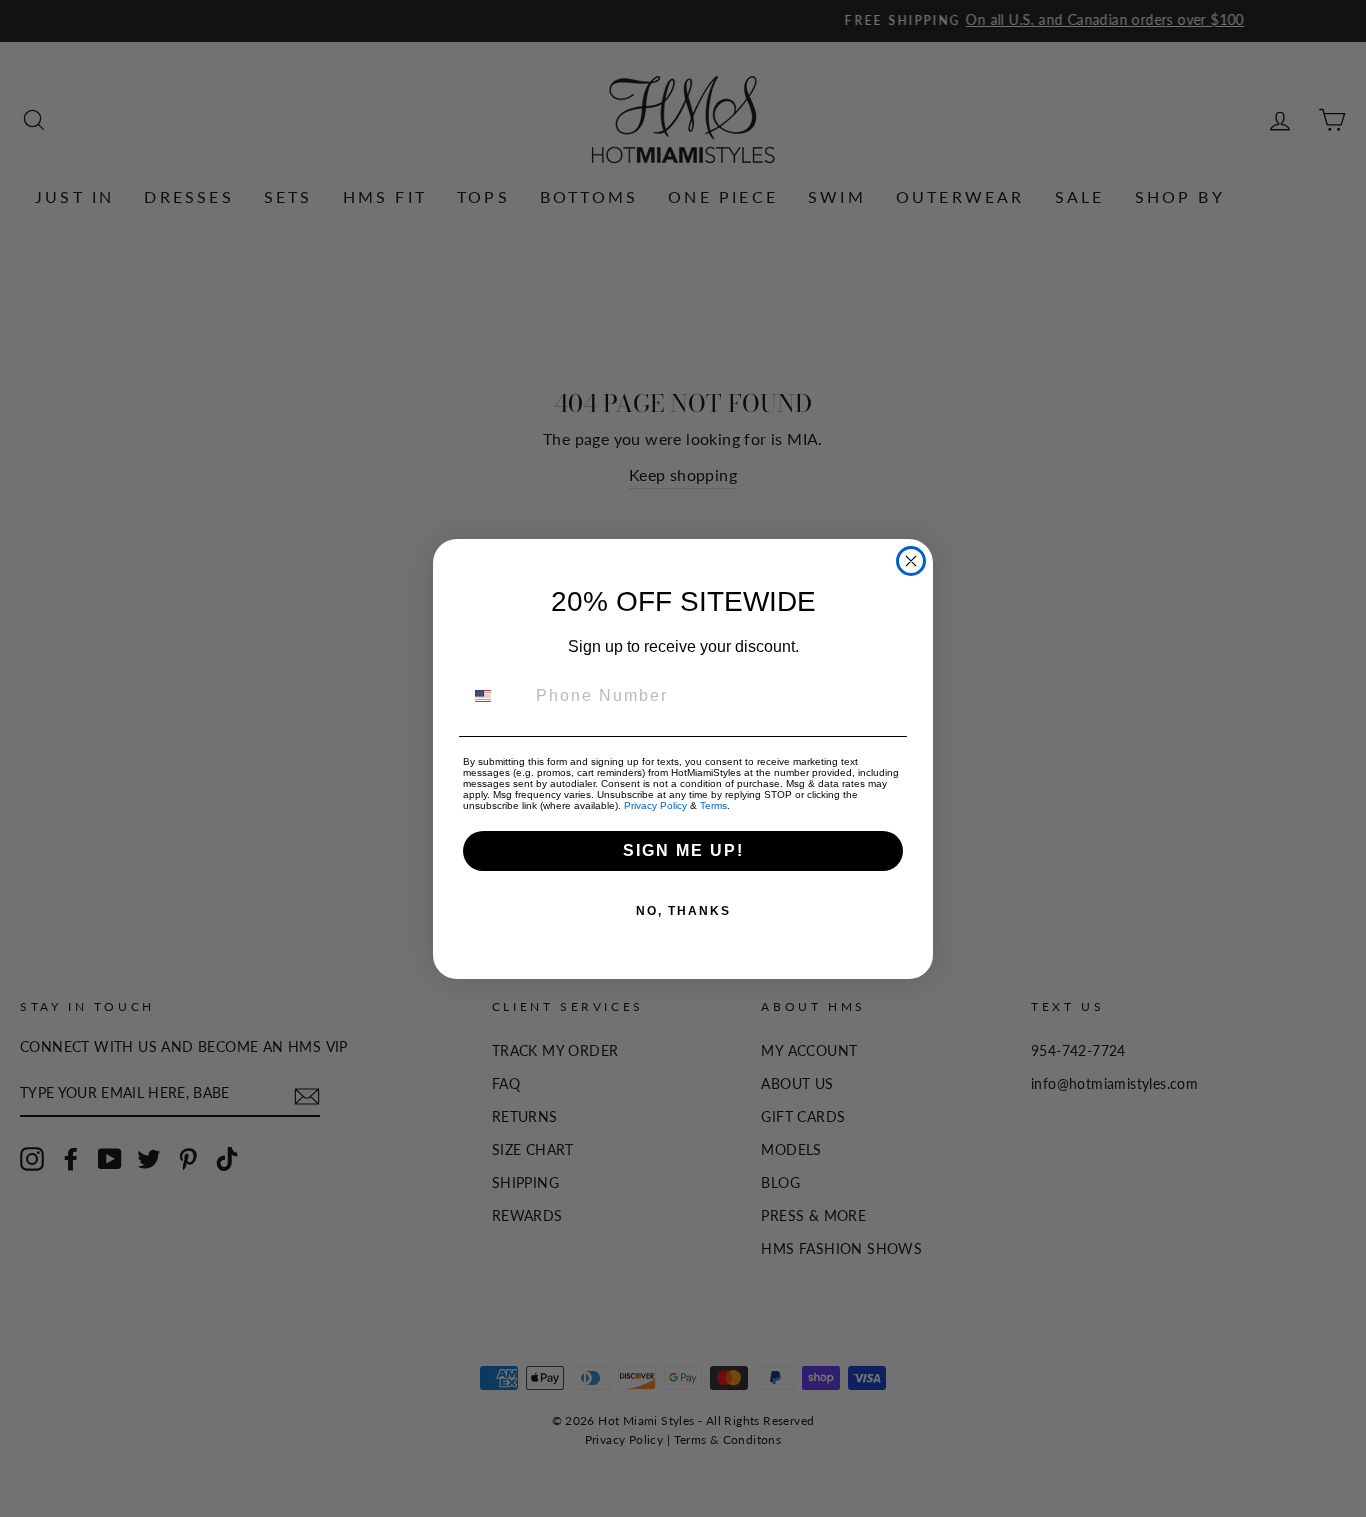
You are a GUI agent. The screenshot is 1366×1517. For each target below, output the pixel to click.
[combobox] (495, 696)
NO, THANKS (683, 911)
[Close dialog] (911, 561)
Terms (713, 805)
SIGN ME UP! (683, 850)
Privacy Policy (655, 805)
